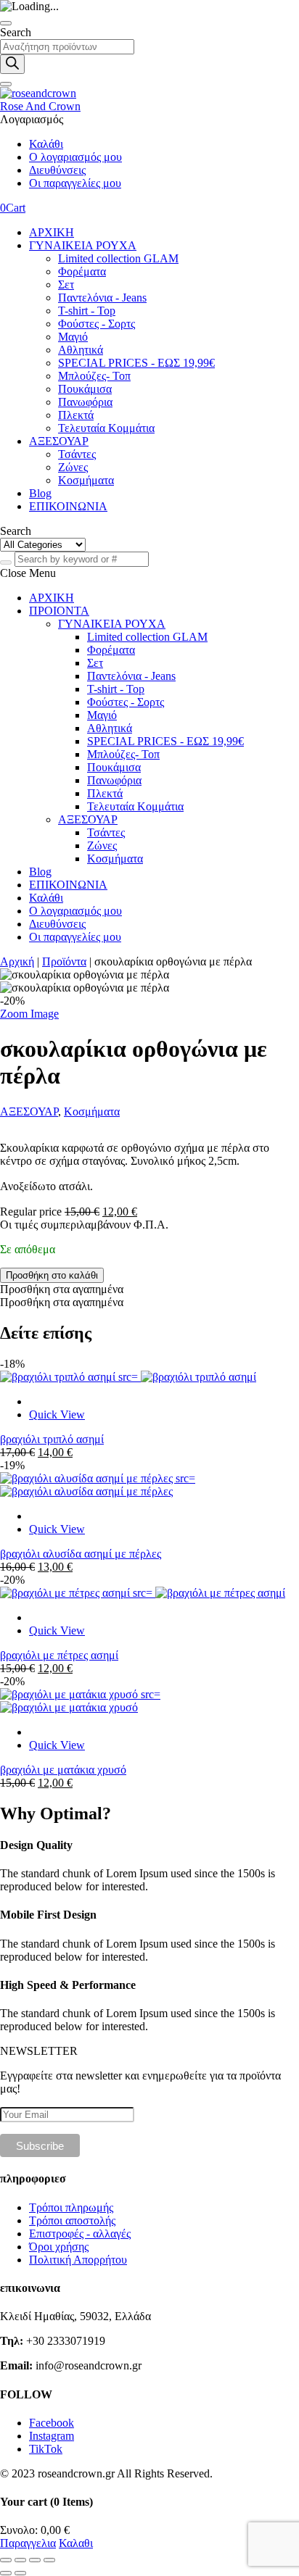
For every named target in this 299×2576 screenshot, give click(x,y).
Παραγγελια (28, 2543)
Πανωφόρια (85, 402)
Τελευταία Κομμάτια (106, 428)
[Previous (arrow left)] (6, 2573)
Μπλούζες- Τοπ (94, 376)
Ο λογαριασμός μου (75, 157)
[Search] (12, 64)
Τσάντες (77, 454)
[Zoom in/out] (49, 2560)
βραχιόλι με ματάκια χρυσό (63, 1770)
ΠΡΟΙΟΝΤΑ (59, 611)
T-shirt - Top (87, 311)
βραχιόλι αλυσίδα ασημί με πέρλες (81, 1554)
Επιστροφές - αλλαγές (80, 2234)
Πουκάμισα (85, 389)
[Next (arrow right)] (20, 2573)
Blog (40, 493)
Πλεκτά (76, 415)
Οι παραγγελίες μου (75, 183)
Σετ (66, 284)
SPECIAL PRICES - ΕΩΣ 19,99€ (136, 363)
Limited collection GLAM (118, 258)
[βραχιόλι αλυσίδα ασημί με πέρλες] (98, 1485)
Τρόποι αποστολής (72, 2220)
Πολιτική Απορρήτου (78, 2260)
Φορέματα (82, 271)
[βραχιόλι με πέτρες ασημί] (143, 1593)
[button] (62, 1289)
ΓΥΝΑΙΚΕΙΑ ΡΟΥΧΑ (83, 245)
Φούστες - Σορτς (97, 324)
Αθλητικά (81, 350)
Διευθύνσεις (57, 170)
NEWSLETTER (39, 2051)
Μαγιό (73, 337)
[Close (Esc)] (6, 2560)
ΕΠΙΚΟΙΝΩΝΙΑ (68, 506)
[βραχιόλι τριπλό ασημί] (128, 1377)
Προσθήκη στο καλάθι (52, 1275)
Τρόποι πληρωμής (71, 2207)
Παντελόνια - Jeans (102, 298)
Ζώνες (73, 467)
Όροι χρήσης (59, 2247)
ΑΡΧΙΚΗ (52, 232)
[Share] (20, 2560)
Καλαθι (76, 2543)
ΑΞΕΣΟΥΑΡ (59, 441)
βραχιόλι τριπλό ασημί (52, 1439)
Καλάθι (46, 144)
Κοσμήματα (86, 480)
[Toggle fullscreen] (35, 2560)
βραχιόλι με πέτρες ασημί (59, 1655)
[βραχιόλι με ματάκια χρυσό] (80, 1701)
